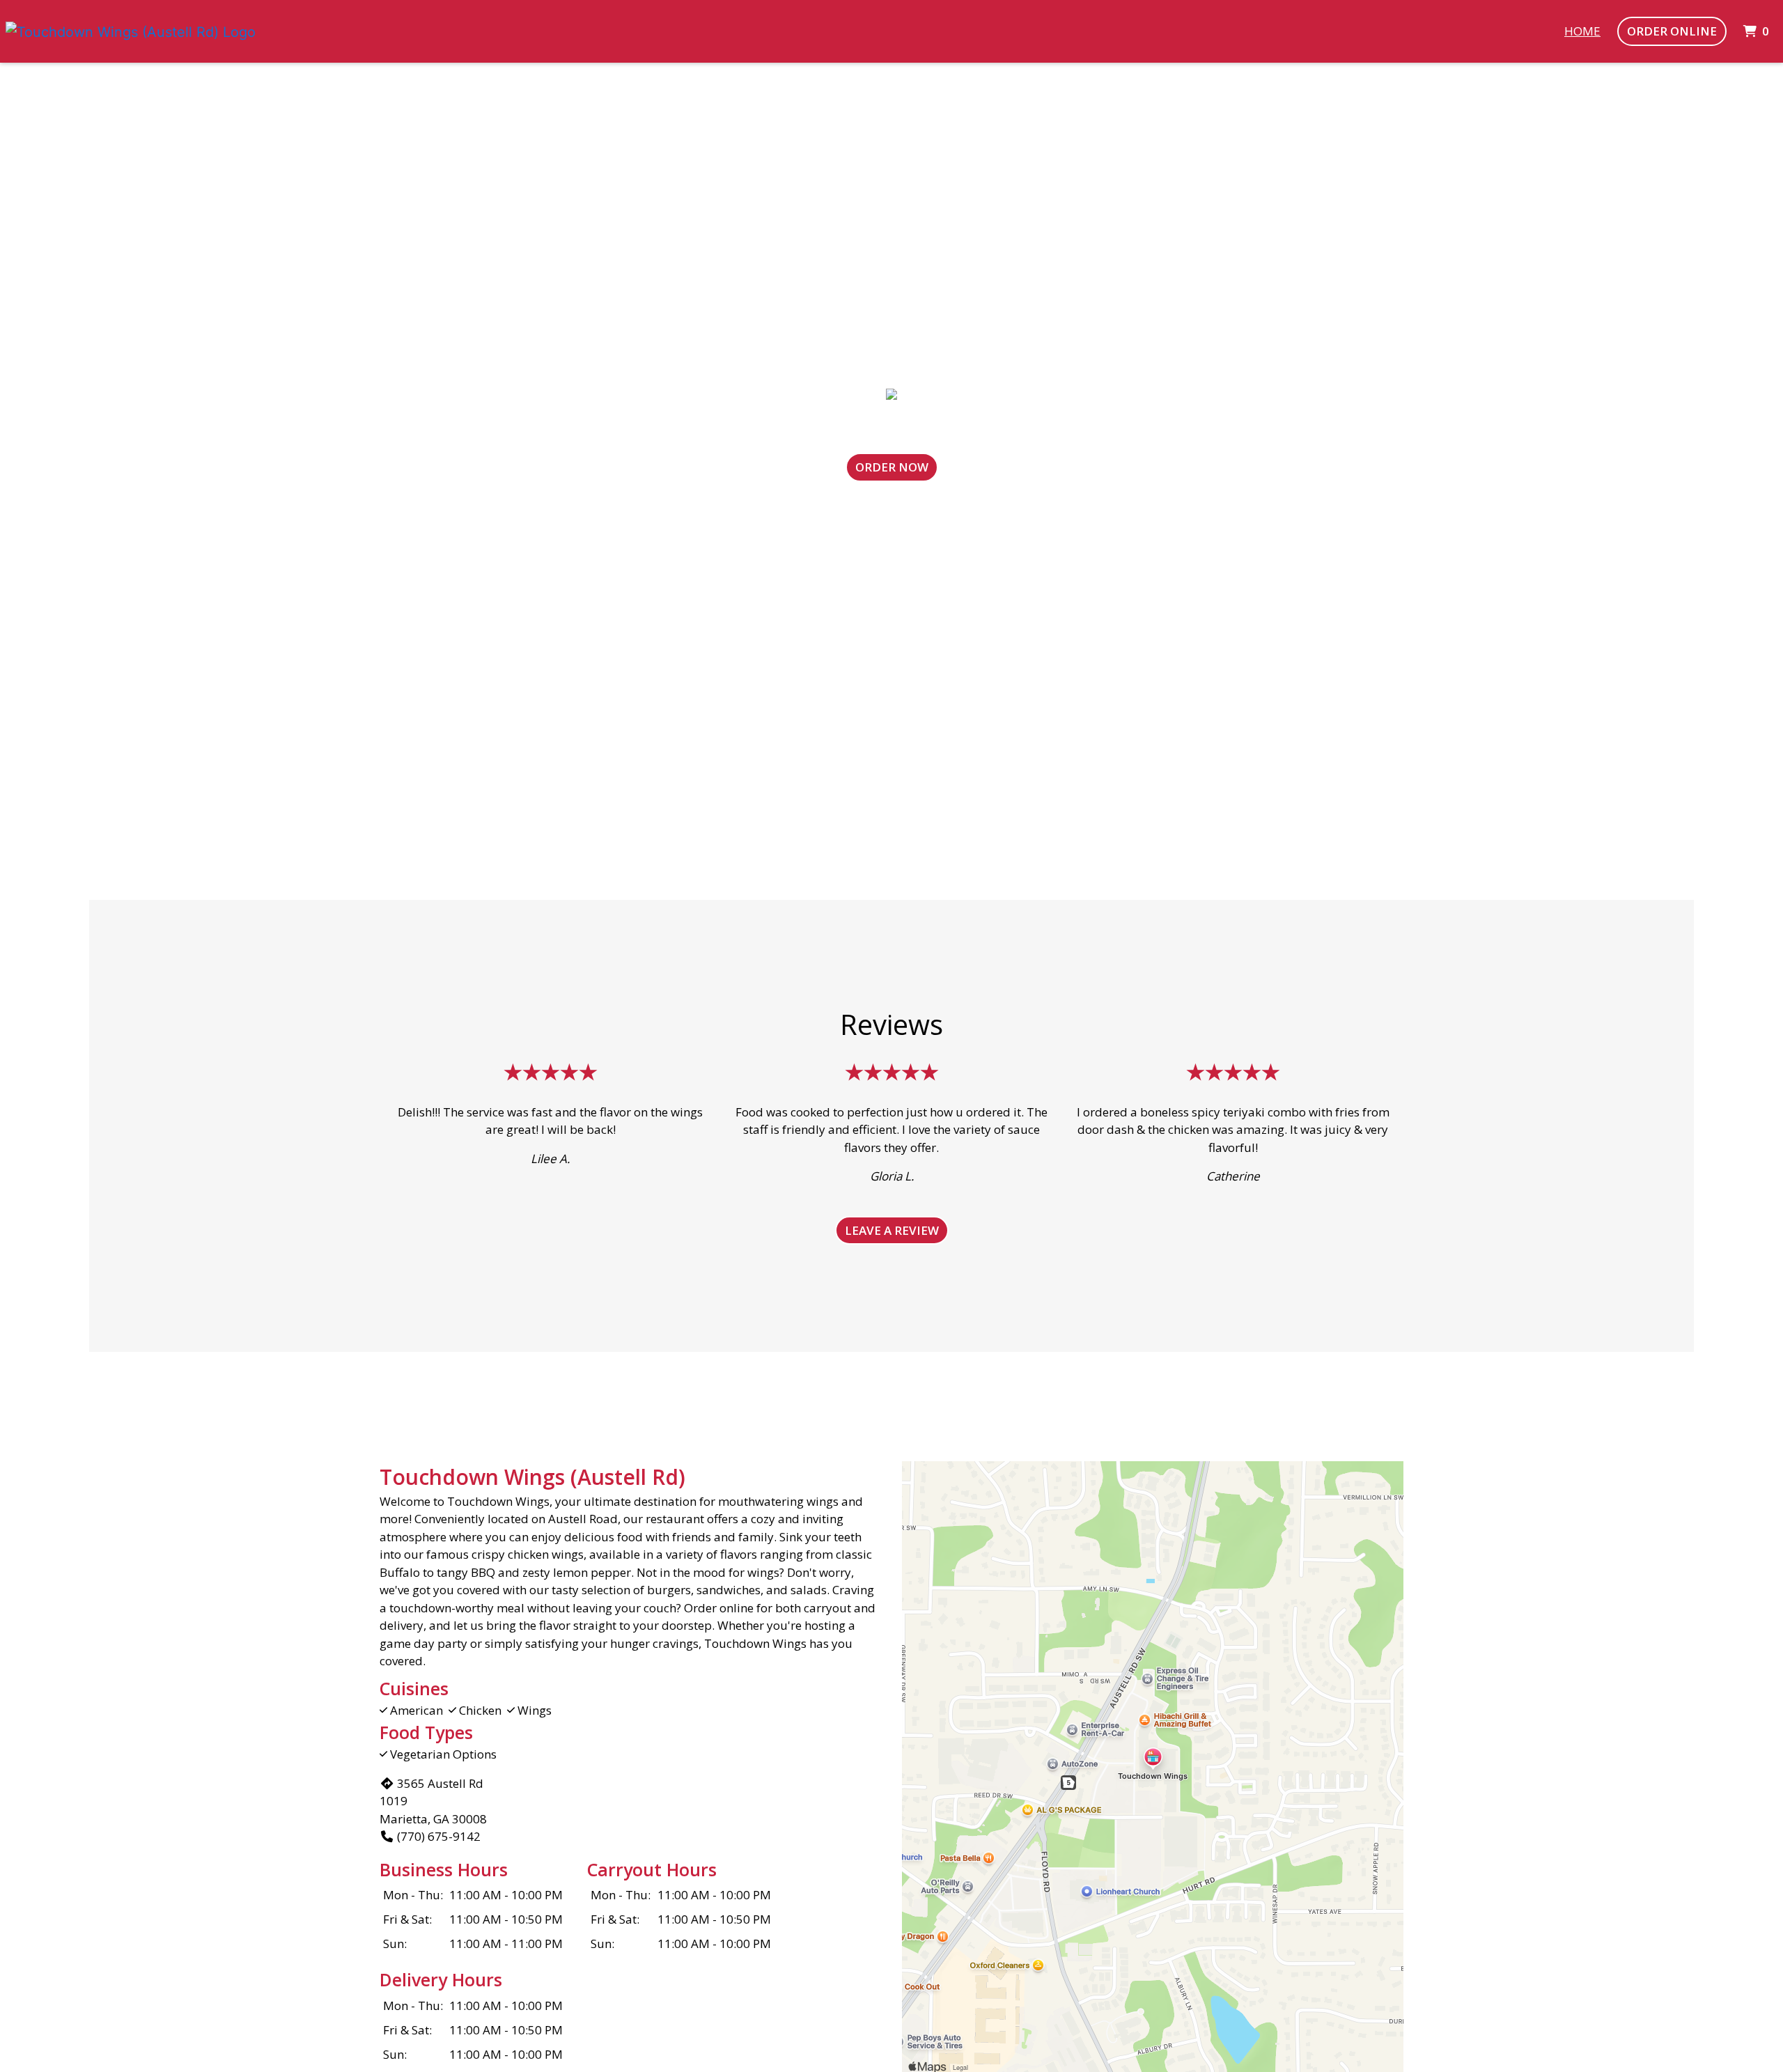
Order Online (1672, 31)
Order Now (892, 467)
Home (1582, 31)
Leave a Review (892, 1230)
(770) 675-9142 (439, 1836)
